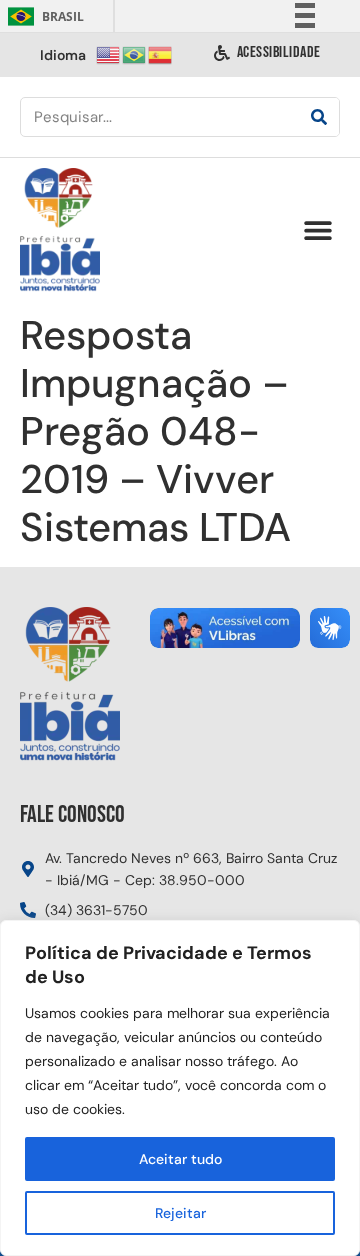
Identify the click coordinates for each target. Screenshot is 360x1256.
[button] (317, 230)
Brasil (42, 16)
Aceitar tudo (180, 1159)
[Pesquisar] (319, 117)
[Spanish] (161, 53)
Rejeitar (180, 1213)
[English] (109, 53)
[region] (180, 1088)
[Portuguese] (135, 53)
